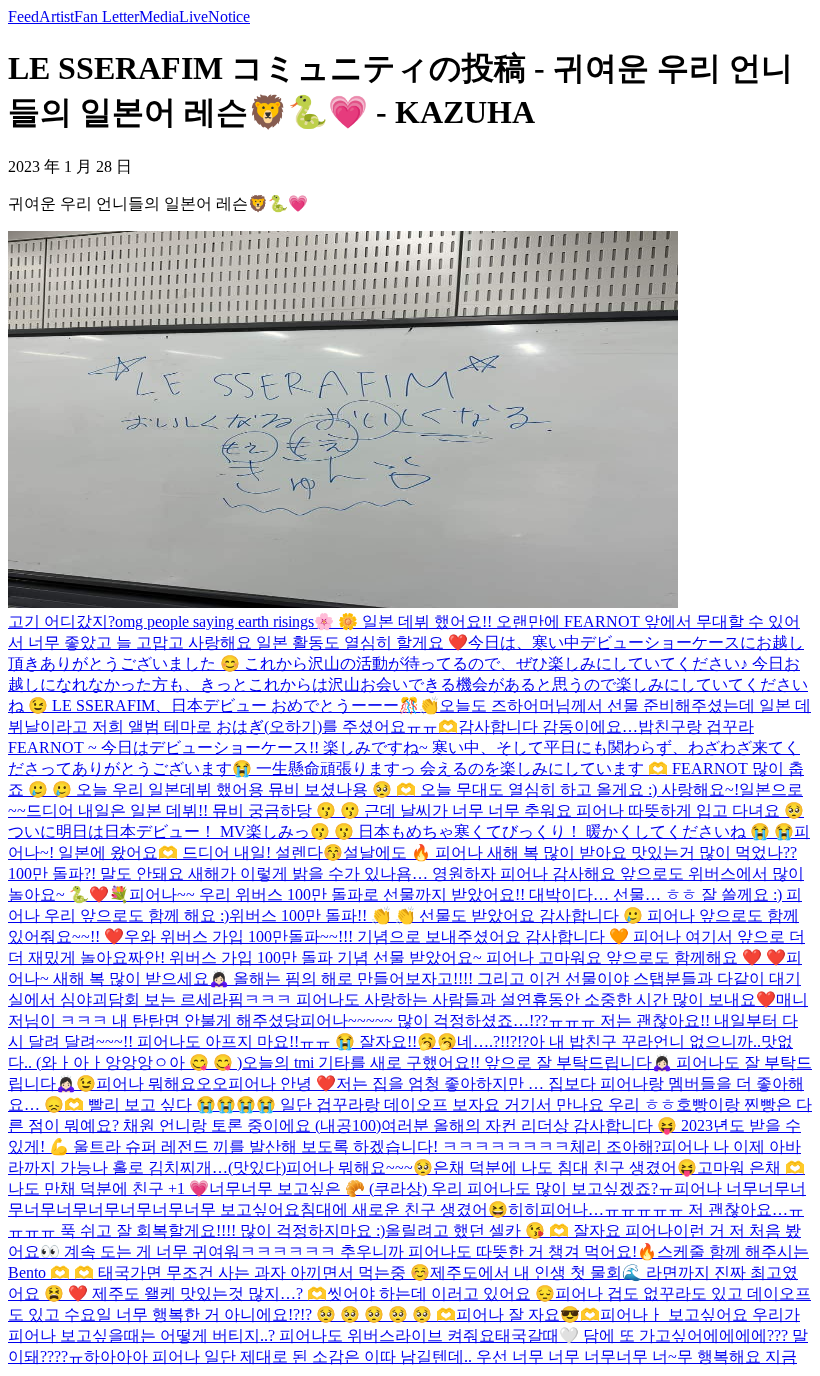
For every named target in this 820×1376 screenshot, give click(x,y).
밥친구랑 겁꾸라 (696, 726)
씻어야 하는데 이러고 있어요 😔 (441, 1293)
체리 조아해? (615, 1146)
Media (159, 16)
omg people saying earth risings (214, 621)
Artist (56, 16)
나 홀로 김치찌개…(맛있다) (189, 1167)
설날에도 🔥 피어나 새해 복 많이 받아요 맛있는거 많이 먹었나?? (570, 852)
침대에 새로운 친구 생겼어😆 (404, 1209)
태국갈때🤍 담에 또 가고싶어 (599, 1335)
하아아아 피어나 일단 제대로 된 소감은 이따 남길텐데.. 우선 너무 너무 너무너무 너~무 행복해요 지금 (440, 1356)
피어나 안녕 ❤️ (282, 1083)
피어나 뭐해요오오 (162, 1083)
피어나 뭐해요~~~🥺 (359, 1167)
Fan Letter (106, 16)
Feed (23, 16)
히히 (524, 1209)
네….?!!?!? (493, 1041)
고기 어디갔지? (61, 621)
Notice (229, 16)
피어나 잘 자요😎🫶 (528, 1314)
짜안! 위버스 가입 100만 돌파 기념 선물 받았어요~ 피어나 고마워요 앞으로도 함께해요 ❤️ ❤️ (457, 957)
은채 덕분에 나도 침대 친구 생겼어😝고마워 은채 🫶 (619, 1167)
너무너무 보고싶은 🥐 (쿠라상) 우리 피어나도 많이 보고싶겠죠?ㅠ (441, 1188)
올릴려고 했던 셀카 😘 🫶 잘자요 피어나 (529, 1230)
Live (193, 16)
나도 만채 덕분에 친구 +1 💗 (108, 1188)
